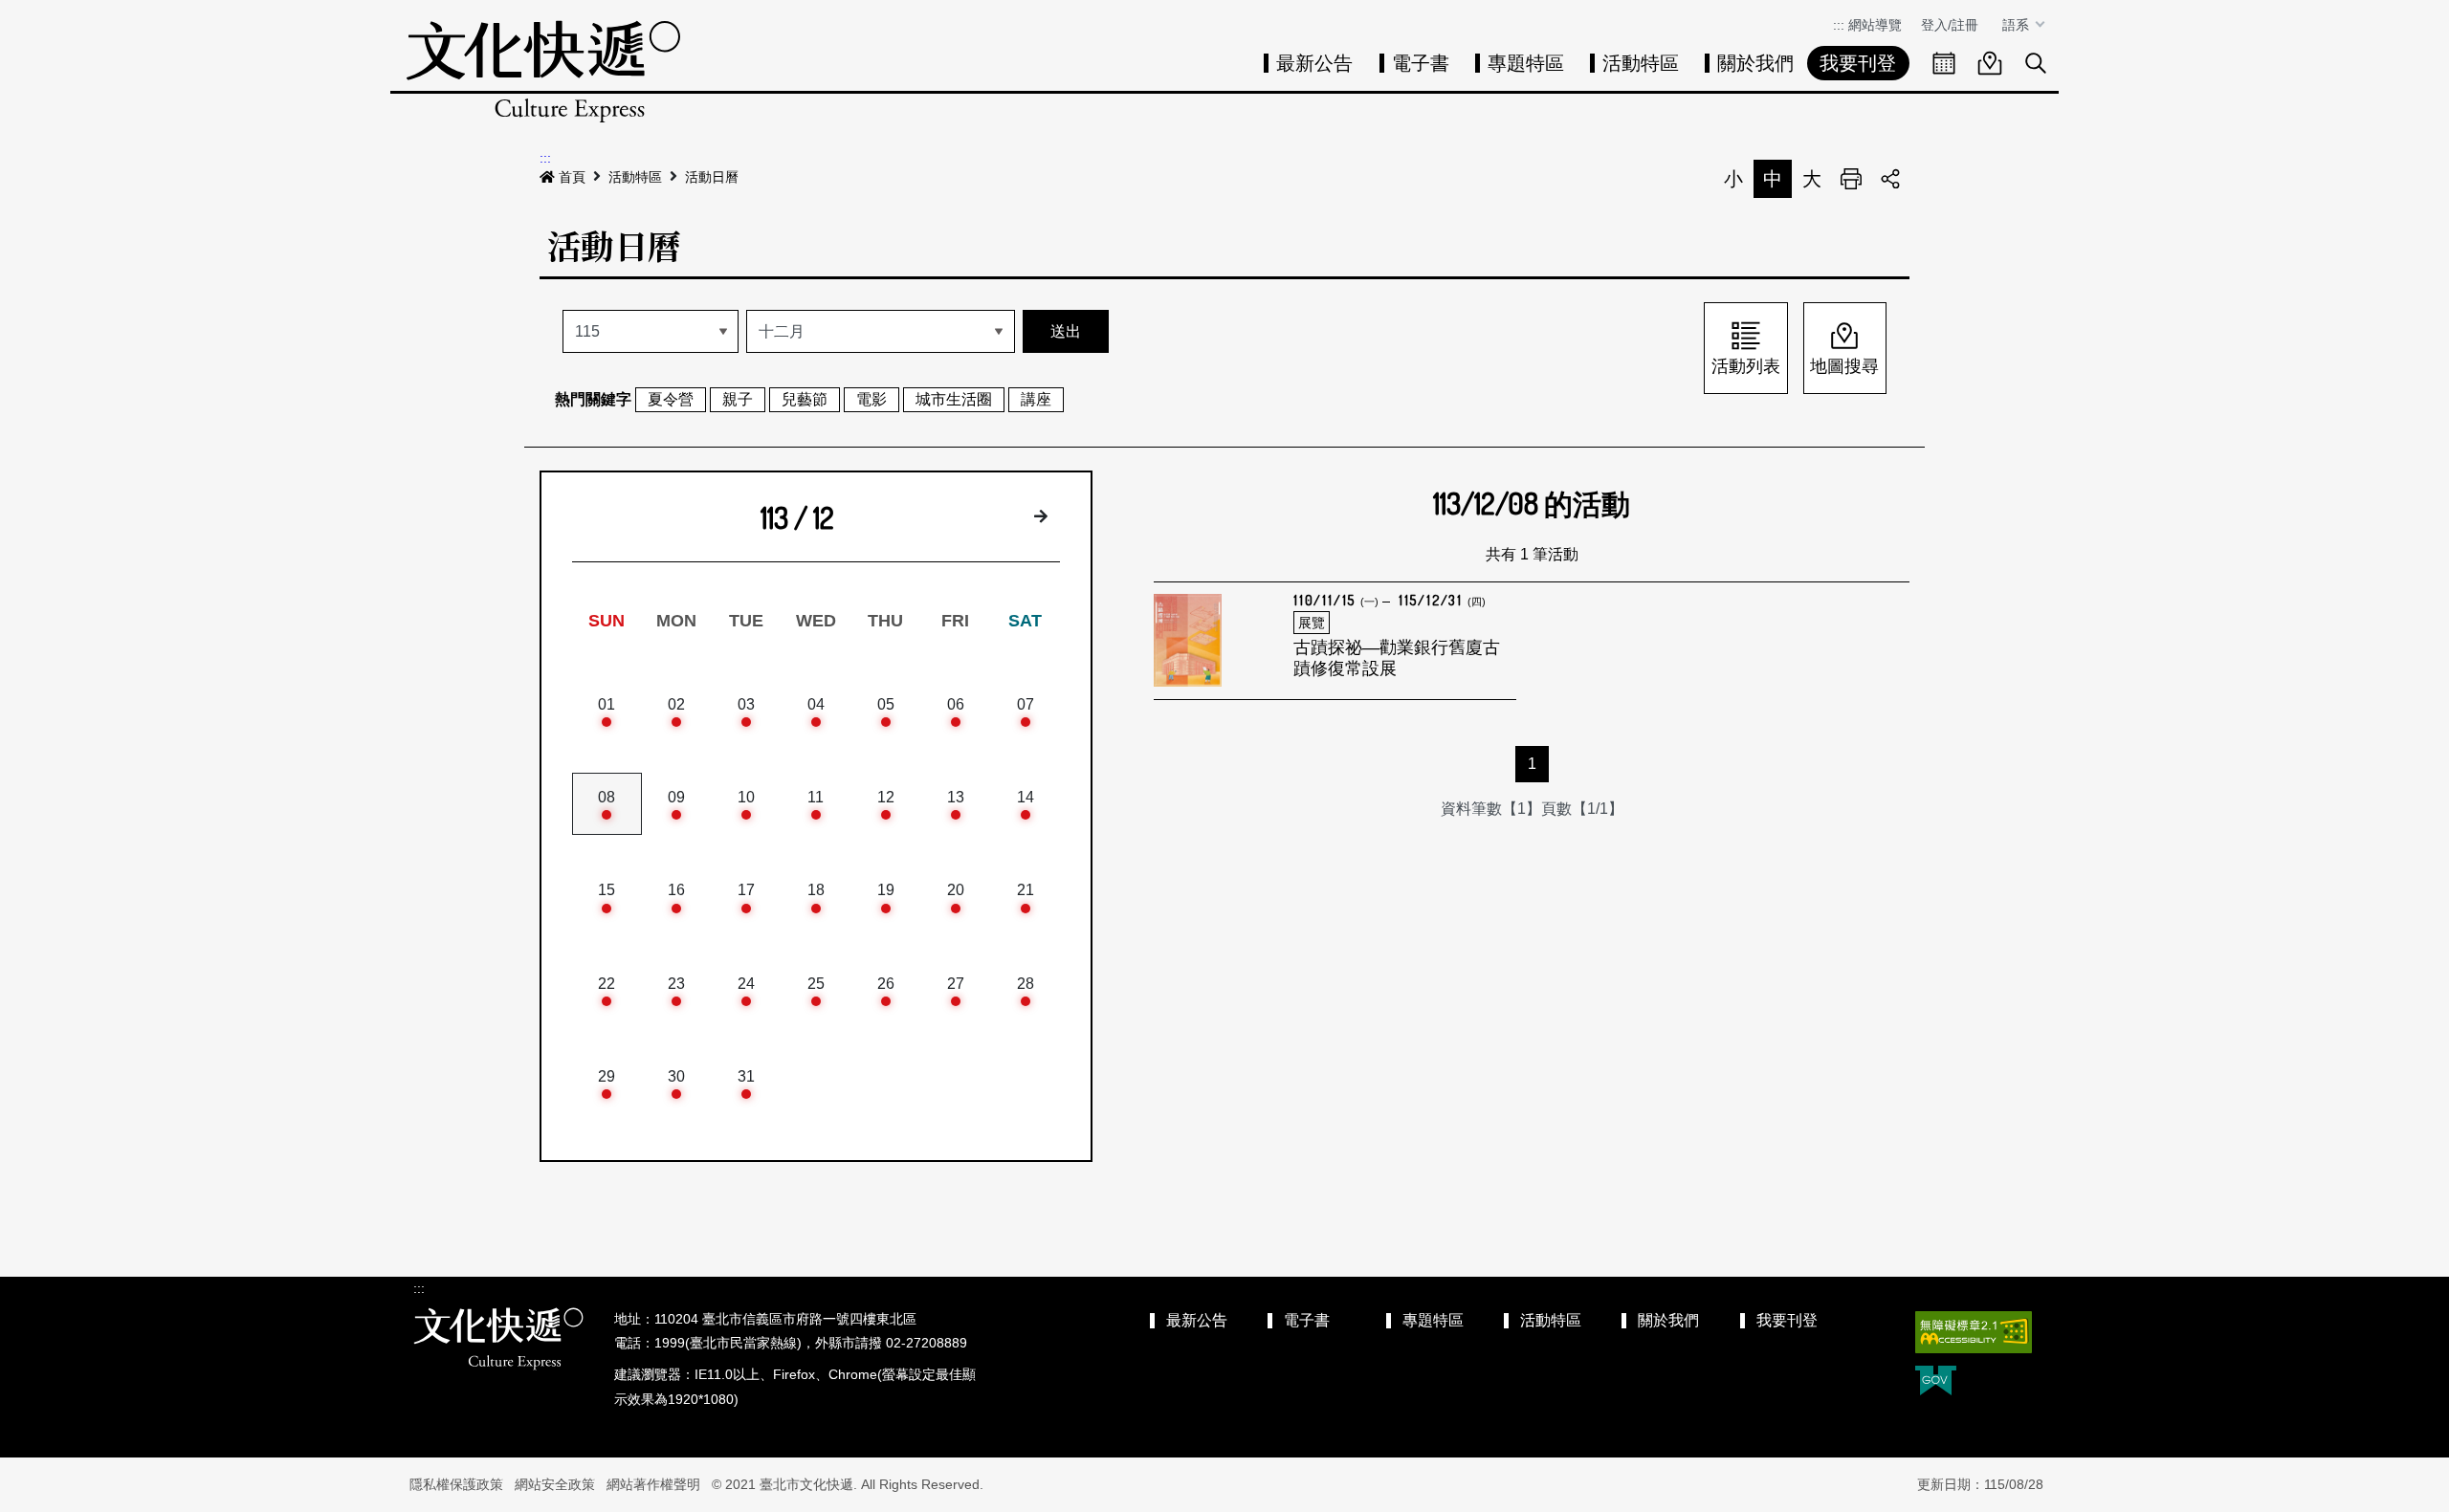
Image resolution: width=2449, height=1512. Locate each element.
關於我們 (1755, 63)
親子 (738, 399)
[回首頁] (543, 71)
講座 (1036, 399)
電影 (871, 399)
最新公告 (1314, 63)
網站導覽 (1875, 25)
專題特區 (1526, 63)
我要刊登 (1858, 63)
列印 (1851, 179)
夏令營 (671, 399)
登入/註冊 (1950, 25)
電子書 (1421, 63)
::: (1839, 25)
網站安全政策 (555, 1484)
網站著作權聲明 (653, 1484)
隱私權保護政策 (456, 1484)
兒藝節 (805, 399)
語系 (2018, 25)
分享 (1890, 179)
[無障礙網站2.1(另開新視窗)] (1974, 1332)
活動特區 (1641, 63)
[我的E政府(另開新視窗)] (1936, 1382)
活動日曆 (712, 177)
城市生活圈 (954, 399)
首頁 (572, 177)
